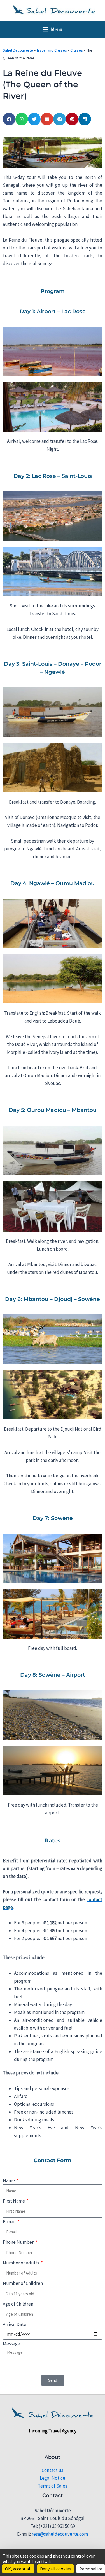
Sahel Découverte (18, 50)
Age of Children (18, 2304)
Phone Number (19, 2242)
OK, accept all (18, 2569)
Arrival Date (15, 2324)
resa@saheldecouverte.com (60, 2534)
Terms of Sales (53, 2486)
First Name (14, 2201)
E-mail (10, 2222)
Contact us (53, 2470)
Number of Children (23, 2283)
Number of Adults (21, 2263)
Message (11, 2344)
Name (9, 2180)
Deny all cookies (55, 2569)
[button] (9, 119)
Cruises (77, 50)
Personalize (91, 2569)
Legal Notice (53, 2478)
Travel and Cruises (52, 50)
